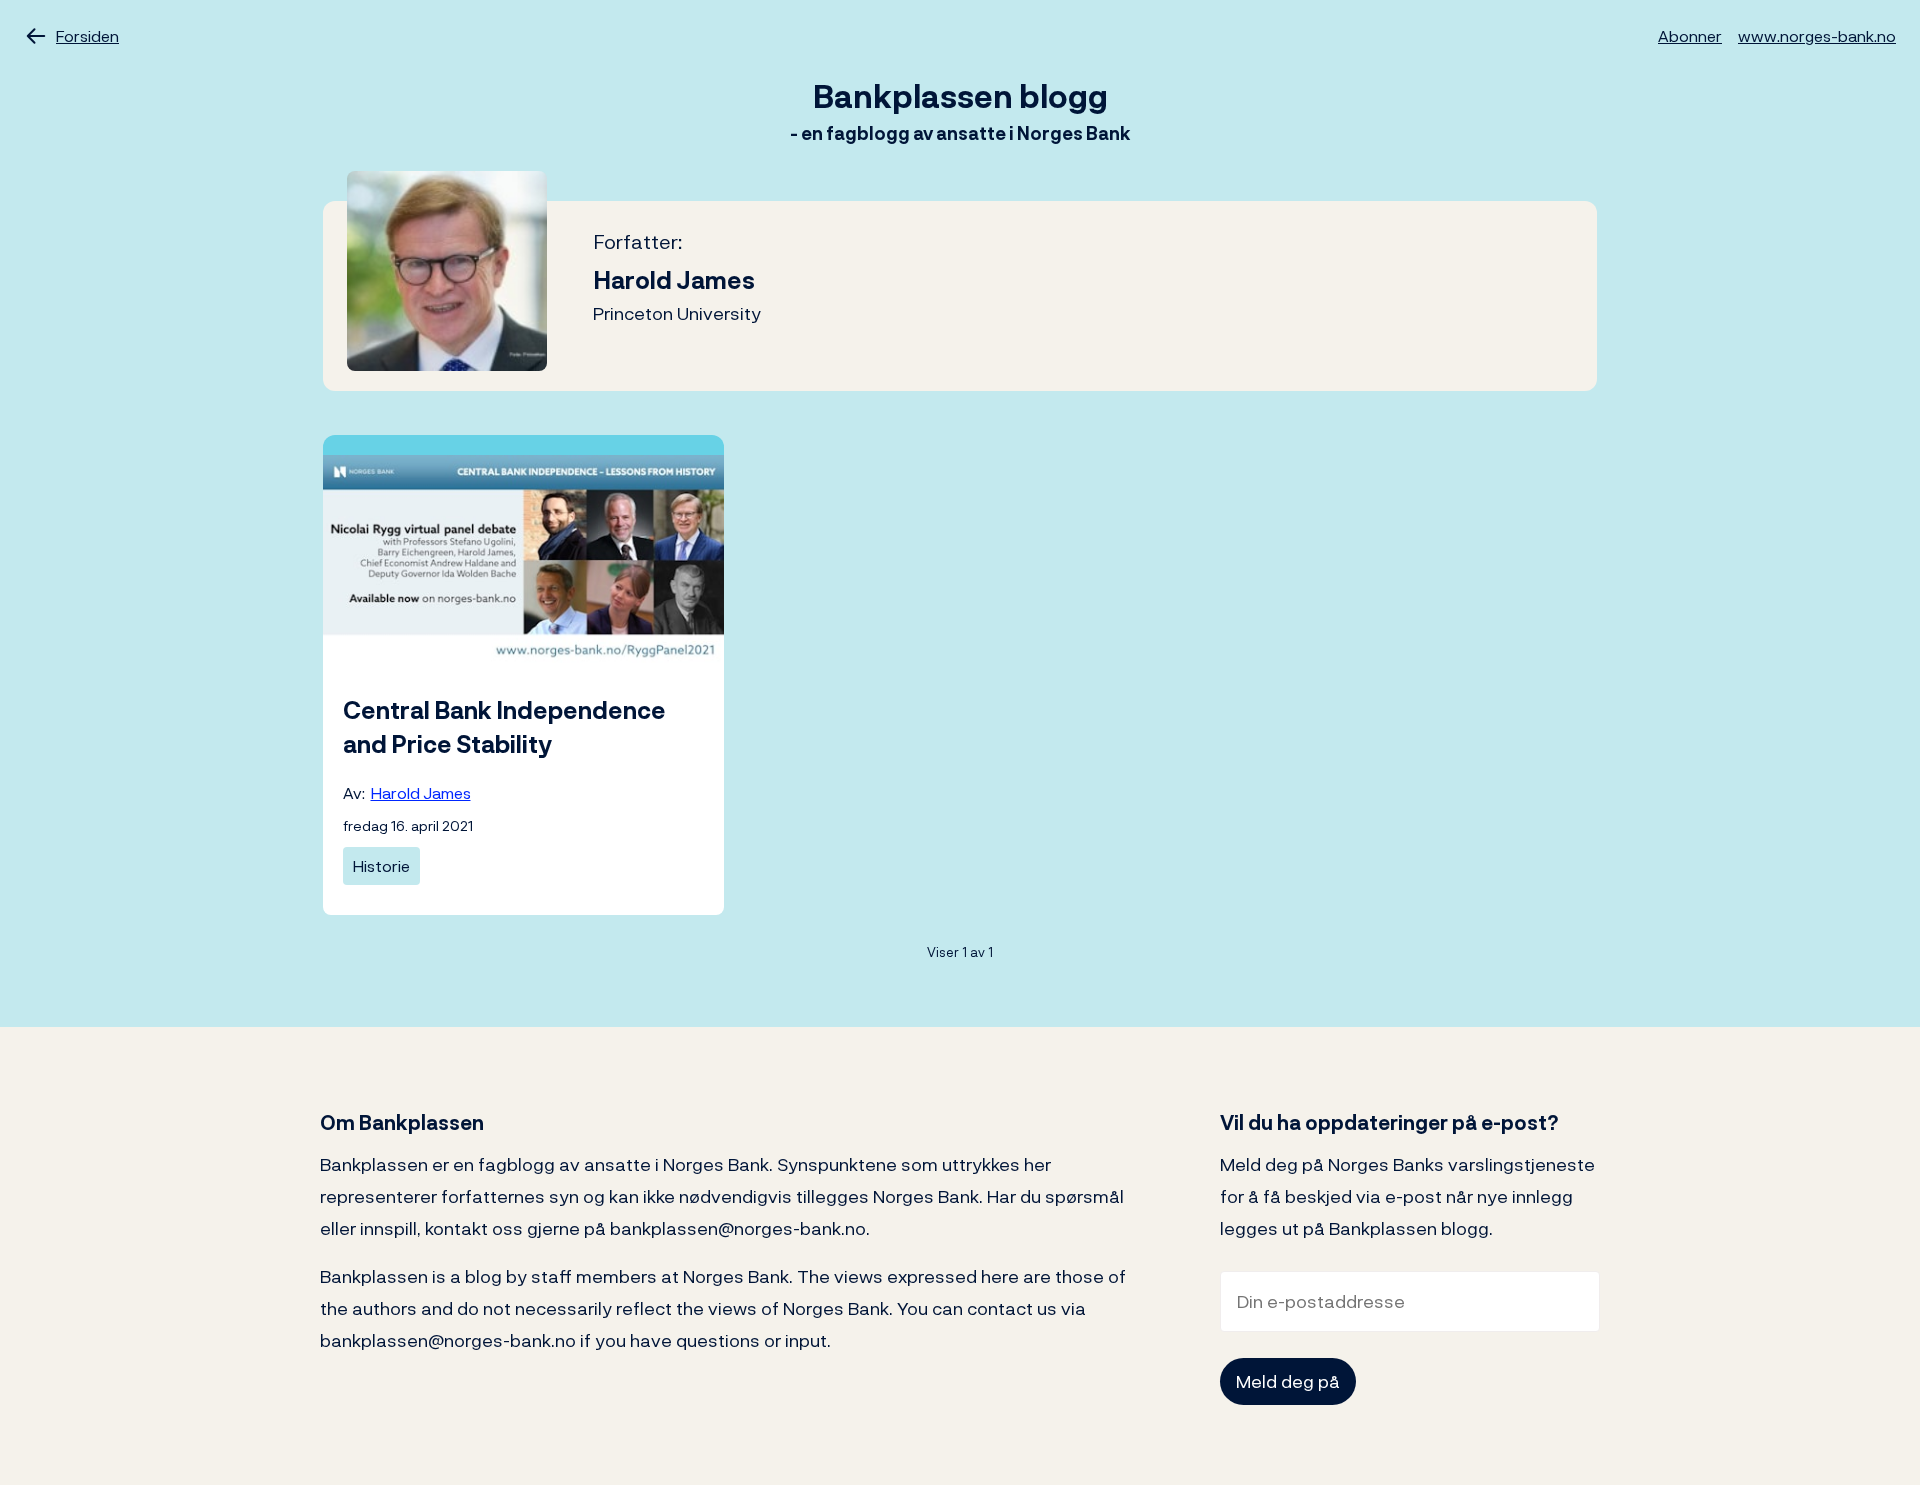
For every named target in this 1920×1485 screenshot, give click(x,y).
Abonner (1690, 36)
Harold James (421, 793)
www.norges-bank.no (1817, 36)
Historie (381, 866)
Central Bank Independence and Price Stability (504, 727)
